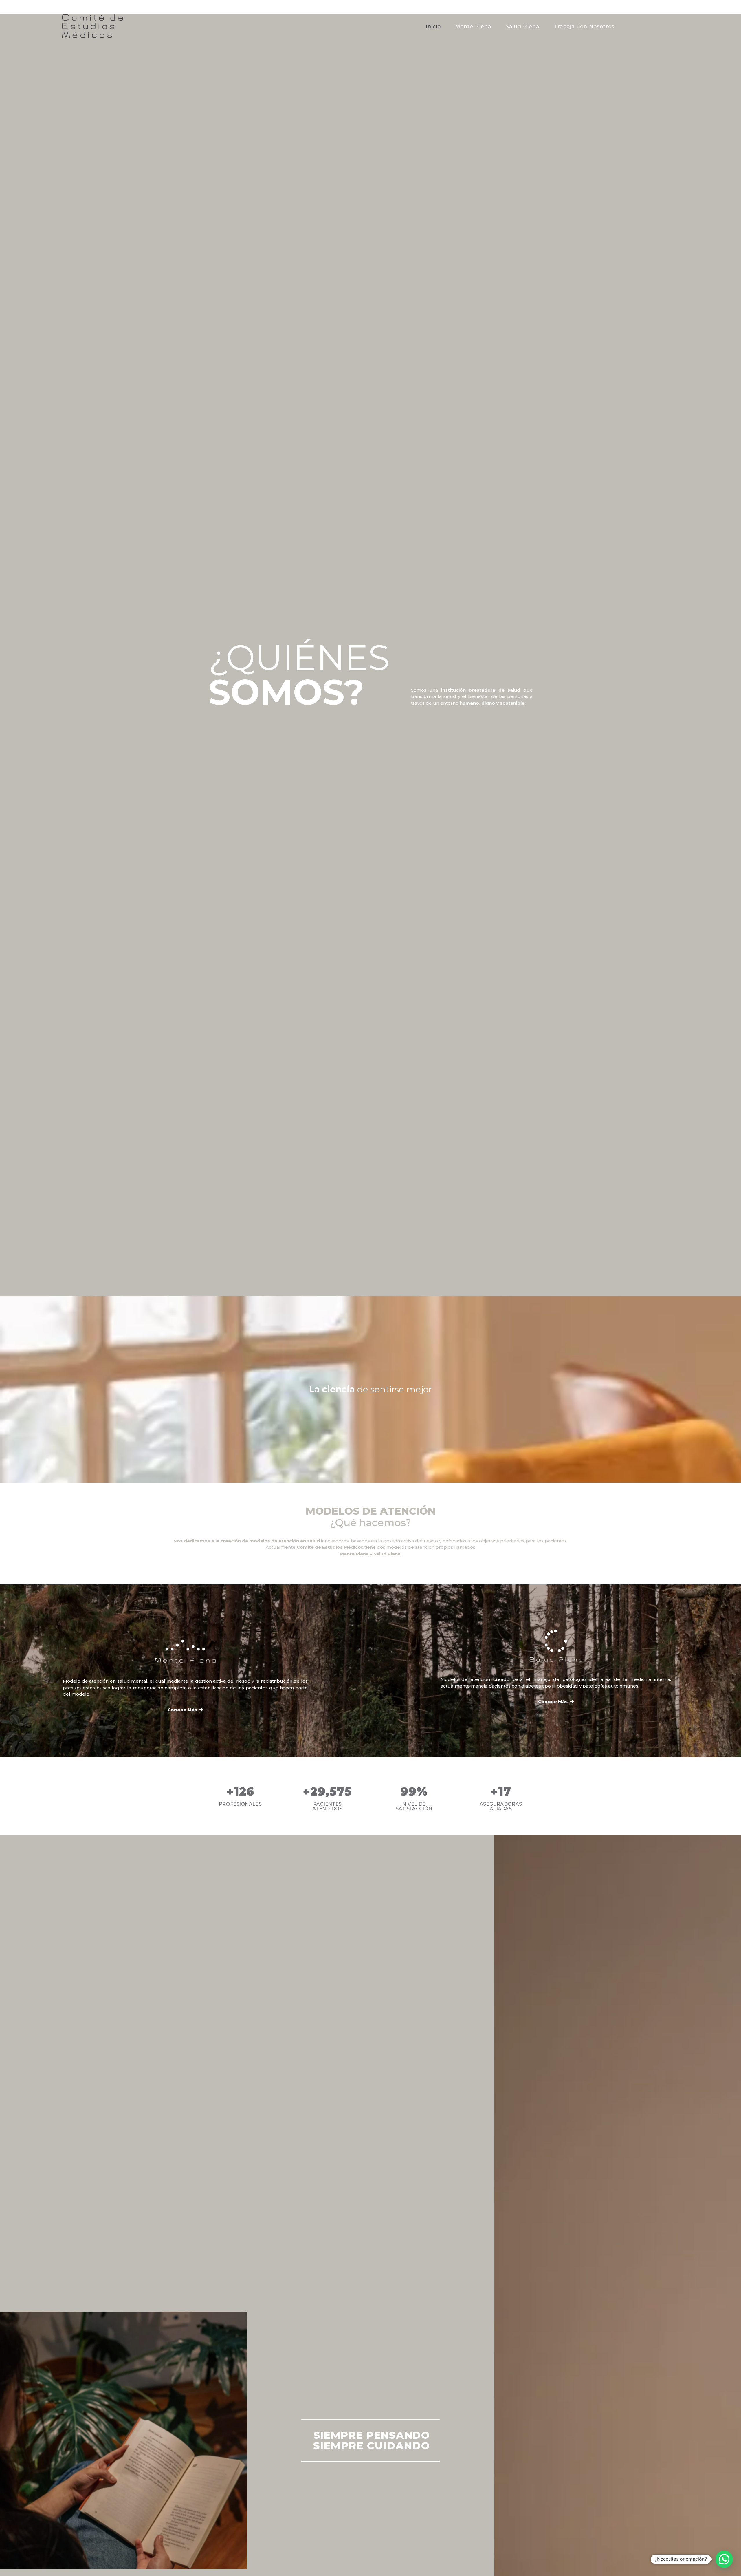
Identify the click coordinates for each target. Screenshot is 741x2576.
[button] (185, 1710)
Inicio (433, 26)
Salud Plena (522, 26)
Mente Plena (473, 26)
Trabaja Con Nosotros (584, 26)
